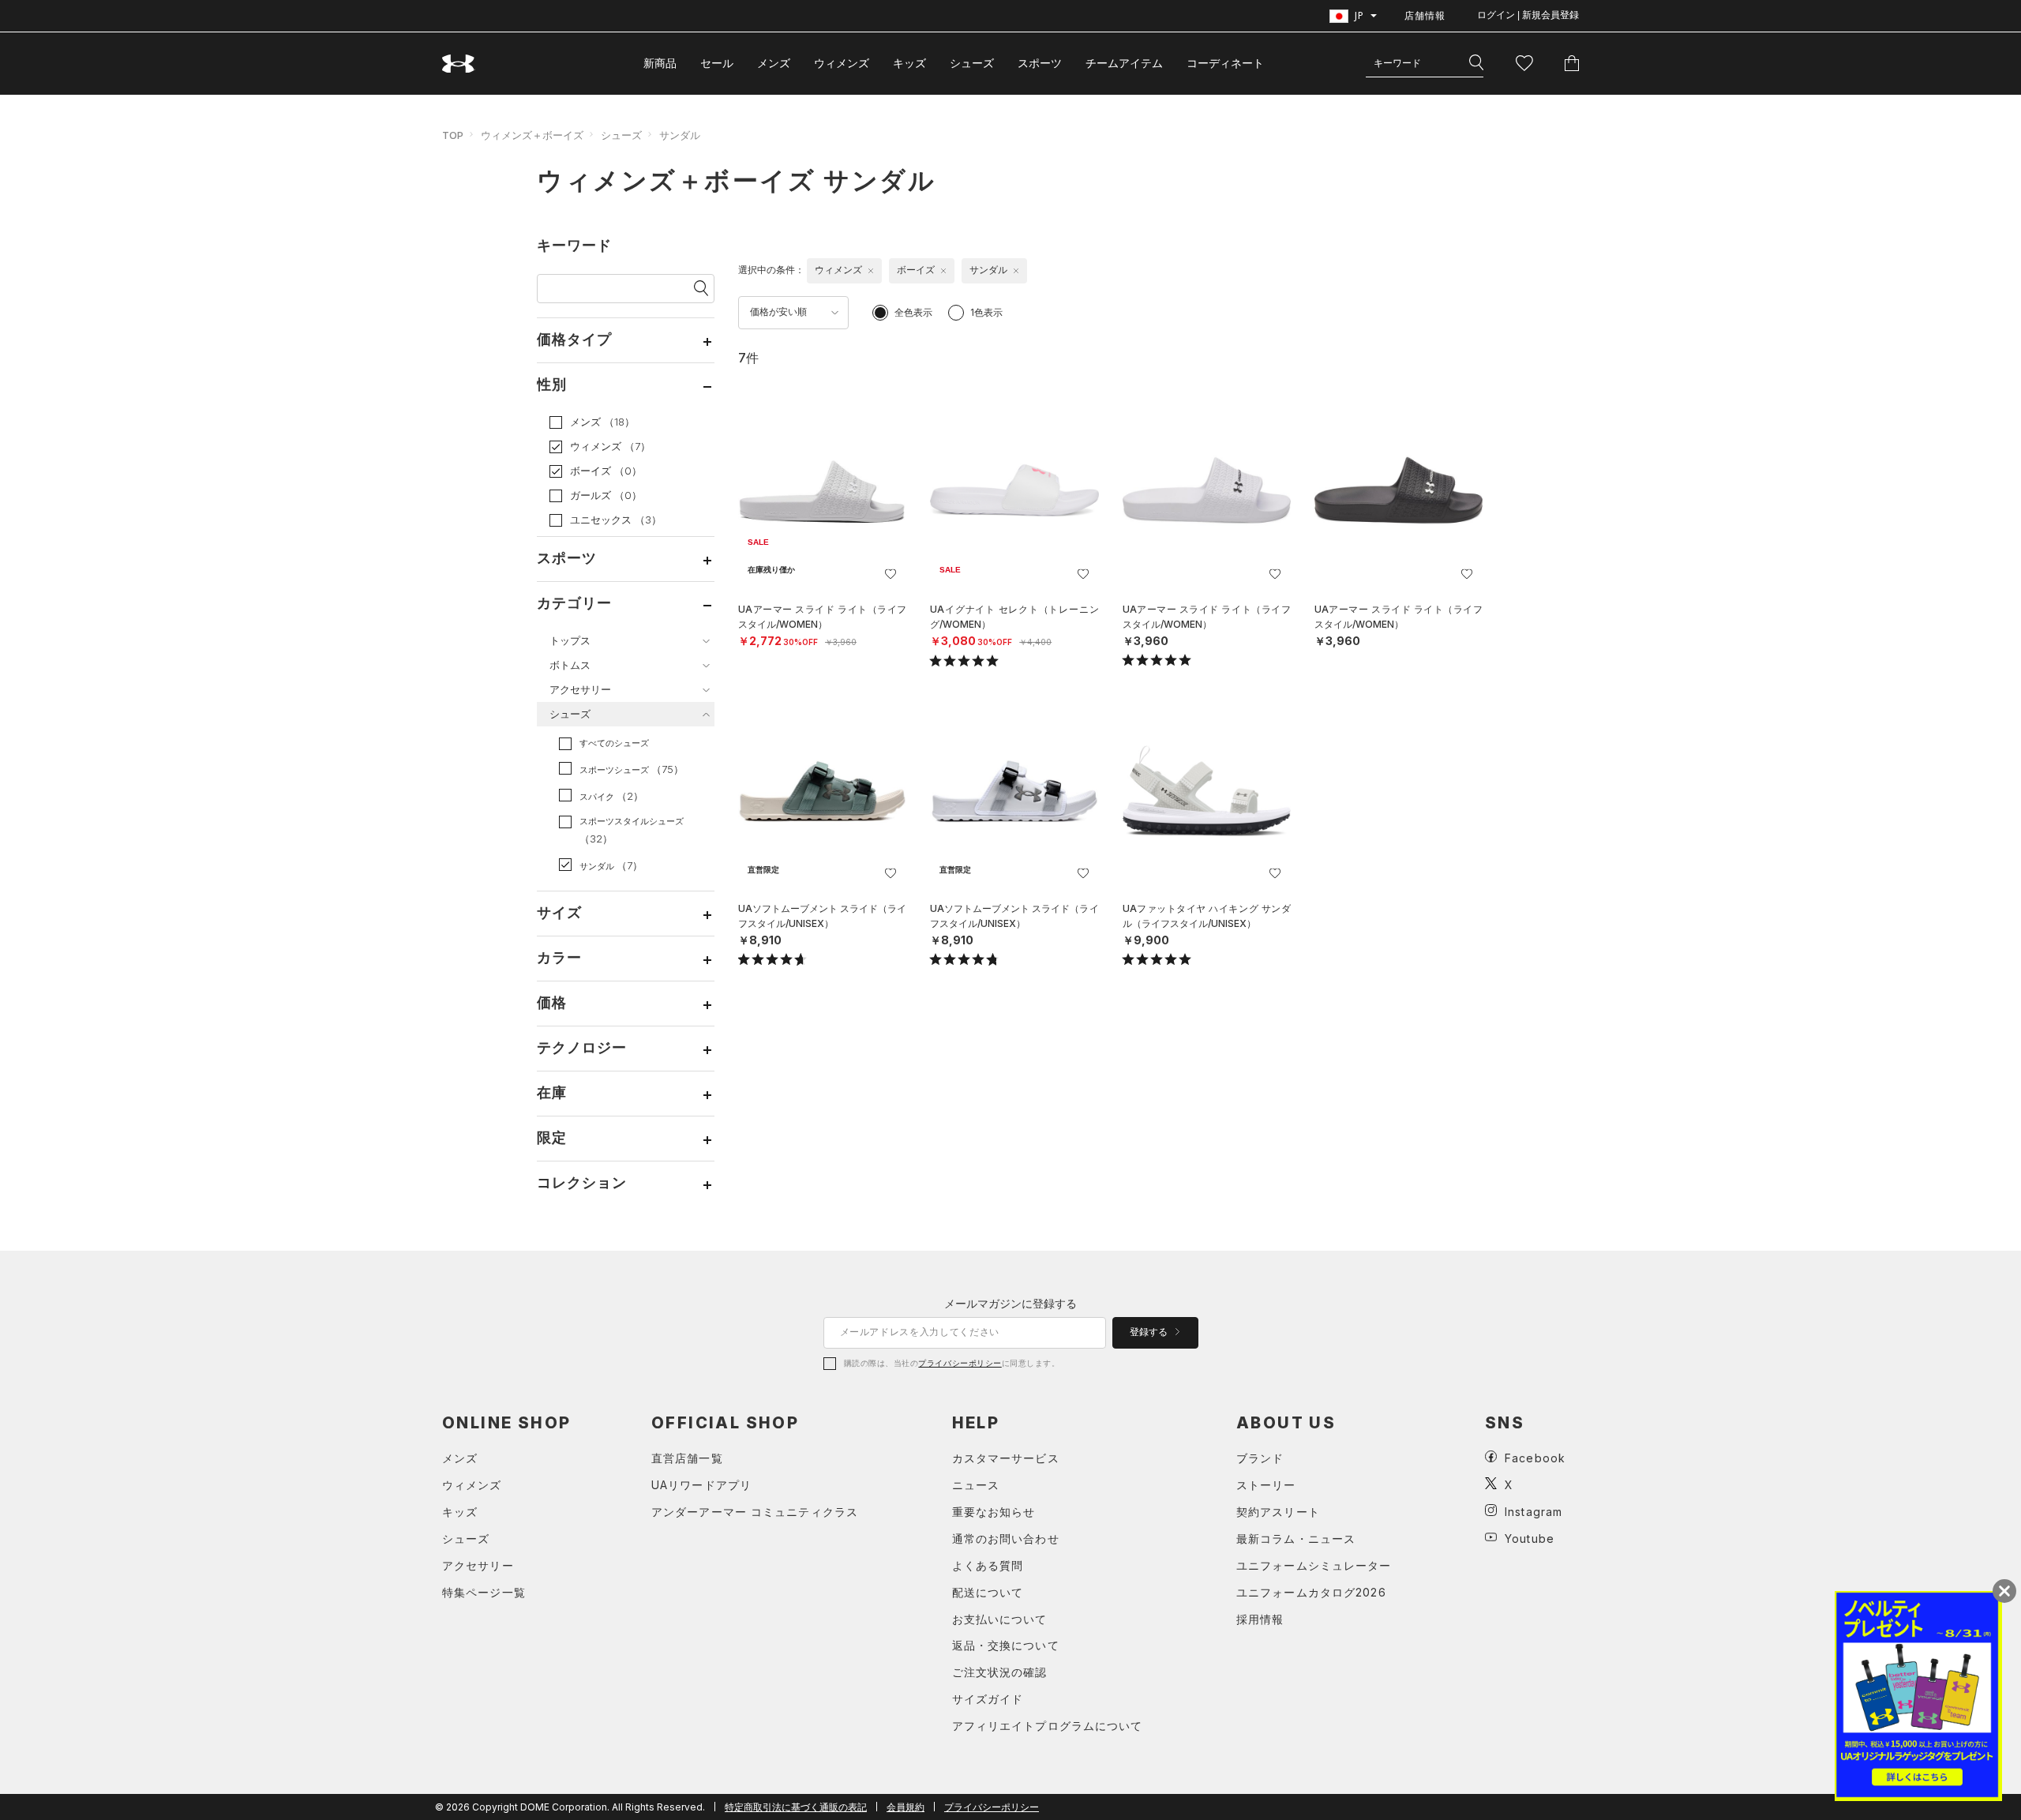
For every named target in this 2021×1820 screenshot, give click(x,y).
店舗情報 (1425, 15)
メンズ (774, 63)
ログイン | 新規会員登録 (1528, 15)
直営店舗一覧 (687, 1458)
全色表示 (913, 312)
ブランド (1260, 1458)
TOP (453, 135)
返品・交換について (1006, 1645)
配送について (988, 1592)
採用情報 (1260, 1619)
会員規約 (906, 1807)
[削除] (871, 271)
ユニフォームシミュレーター (1314, 1565)
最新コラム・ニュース (1296, 1539)
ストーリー (1266, 1485)
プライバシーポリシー (960, 1363)
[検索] (1476, 63)
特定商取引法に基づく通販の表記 (796, 1807)
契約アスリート (1278, 1512)
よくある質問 (988, 1565)
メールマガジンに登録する (1010, 1303)
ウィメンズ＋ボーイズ (532, 135)
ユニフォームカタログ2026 (1311, 1592)
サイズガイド (988, 1699)
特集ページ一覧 (484, 1592)
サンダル (680, 135)
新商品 (660, 63)
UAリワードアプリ (701, 1485)
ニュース (976, 1485)
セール (717, 63)
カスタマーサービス (1006, 1458)
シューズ (972, 63)
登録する (1150, 1332)
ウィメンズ (842, 63)
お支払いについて (1000, 1619)
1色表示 (986, 312)
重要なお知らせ (994, 1512)
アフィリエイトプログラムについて (1048, 1726)
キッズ (909, 63)
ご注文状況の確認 (1000, 1672)
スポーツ (1040, 63)
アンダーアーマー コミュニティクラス (755, 1512)
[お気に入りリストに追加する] (891, 574)
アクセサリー (478, 1565)
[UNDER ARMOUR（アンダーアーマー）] (459, 64)
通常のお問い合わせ (1006, 1539)
